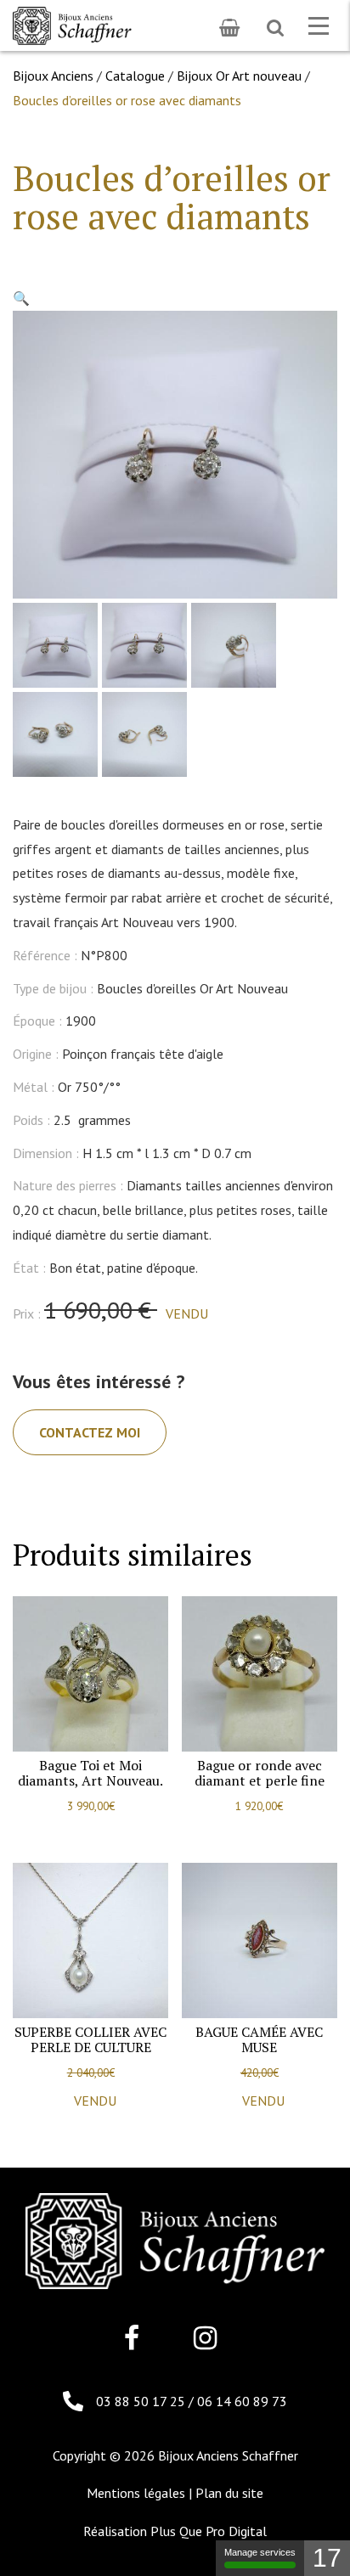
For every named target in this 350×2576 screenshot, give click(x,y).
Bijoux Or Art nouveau (239, 76)
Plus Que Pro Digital (209, 2531)
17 (327, 2558)
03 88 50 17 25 (142, 2401)
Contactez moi (90, 1432)
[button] (21, 298)
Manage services (260, 2552)
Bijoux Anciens (53, 76)
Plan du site (229, 2493)
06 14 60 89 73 (242, 2401)
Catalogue (135, 76)
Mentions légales (136, 2493)
